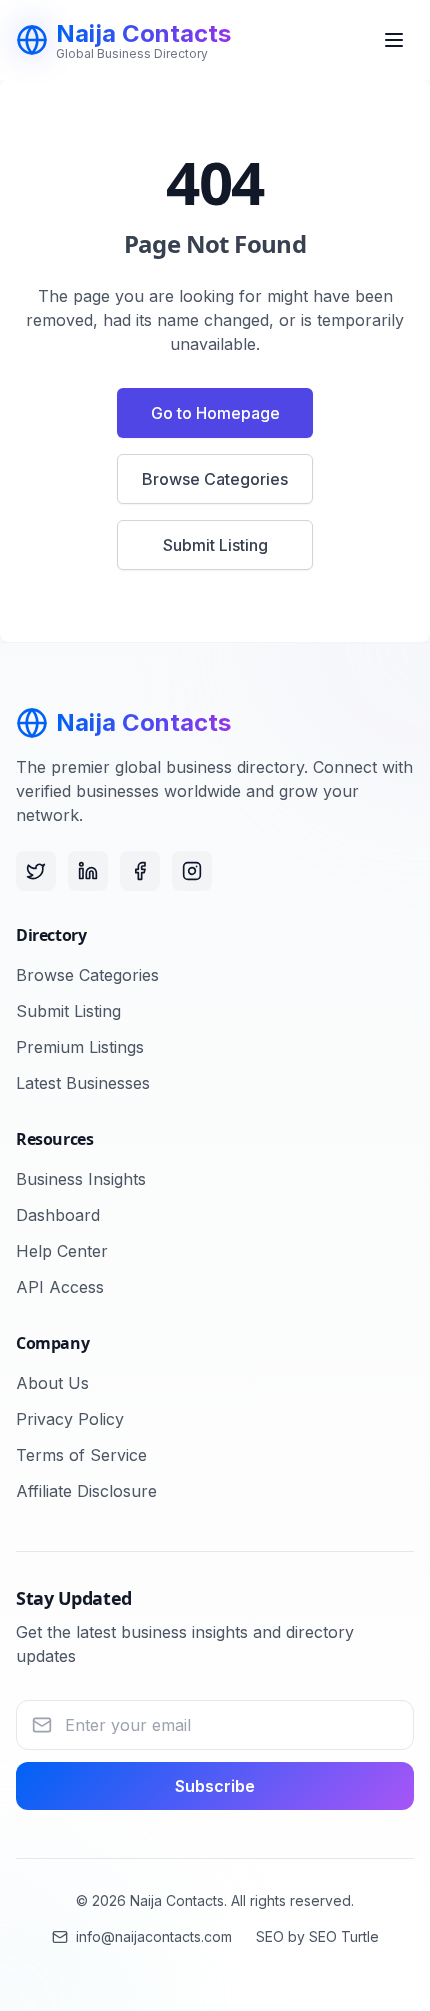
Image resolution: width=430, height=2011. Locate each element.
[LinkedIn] (88, 871)
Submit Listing (215, 545)
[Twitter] (36, 871)
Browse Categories (215, 479)
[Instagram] (192, 871)
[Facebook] (140, 871)
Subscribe (215, 1786)
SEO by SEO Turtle (317, 1936)
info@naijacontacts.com (154, 1936)
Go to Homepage (215, 413)
